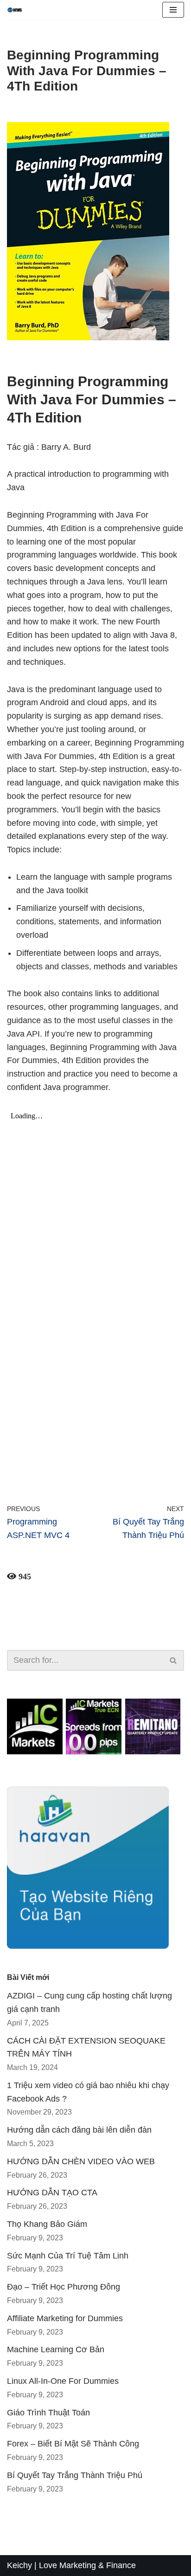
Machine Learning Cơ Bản (56, 2349)
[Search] (174, 1660)
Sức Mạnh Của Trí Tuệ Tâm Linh (68, 2256)
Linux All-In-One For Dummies (63, 2381)
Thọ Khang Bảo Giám (47, 2224)
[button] (173, 1660)
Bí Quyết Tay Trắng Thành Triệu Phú (75, 2475)
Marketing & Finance (98, 2565)
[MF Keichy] (17, 10)
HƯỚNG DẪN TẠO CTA (52, 2193)
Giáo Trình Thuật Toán (48, 2413)
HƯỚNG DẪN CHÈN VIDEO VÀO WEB (81, 2161)
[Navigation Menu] (173, 10)
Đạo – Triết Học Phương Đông (64, 2287)
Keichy (19, 2565)
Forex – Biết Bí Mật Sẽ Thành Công (73, 2444)
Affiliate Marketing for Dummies (65, 2318)
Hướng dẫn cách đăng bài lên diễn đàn (79, 2130)
